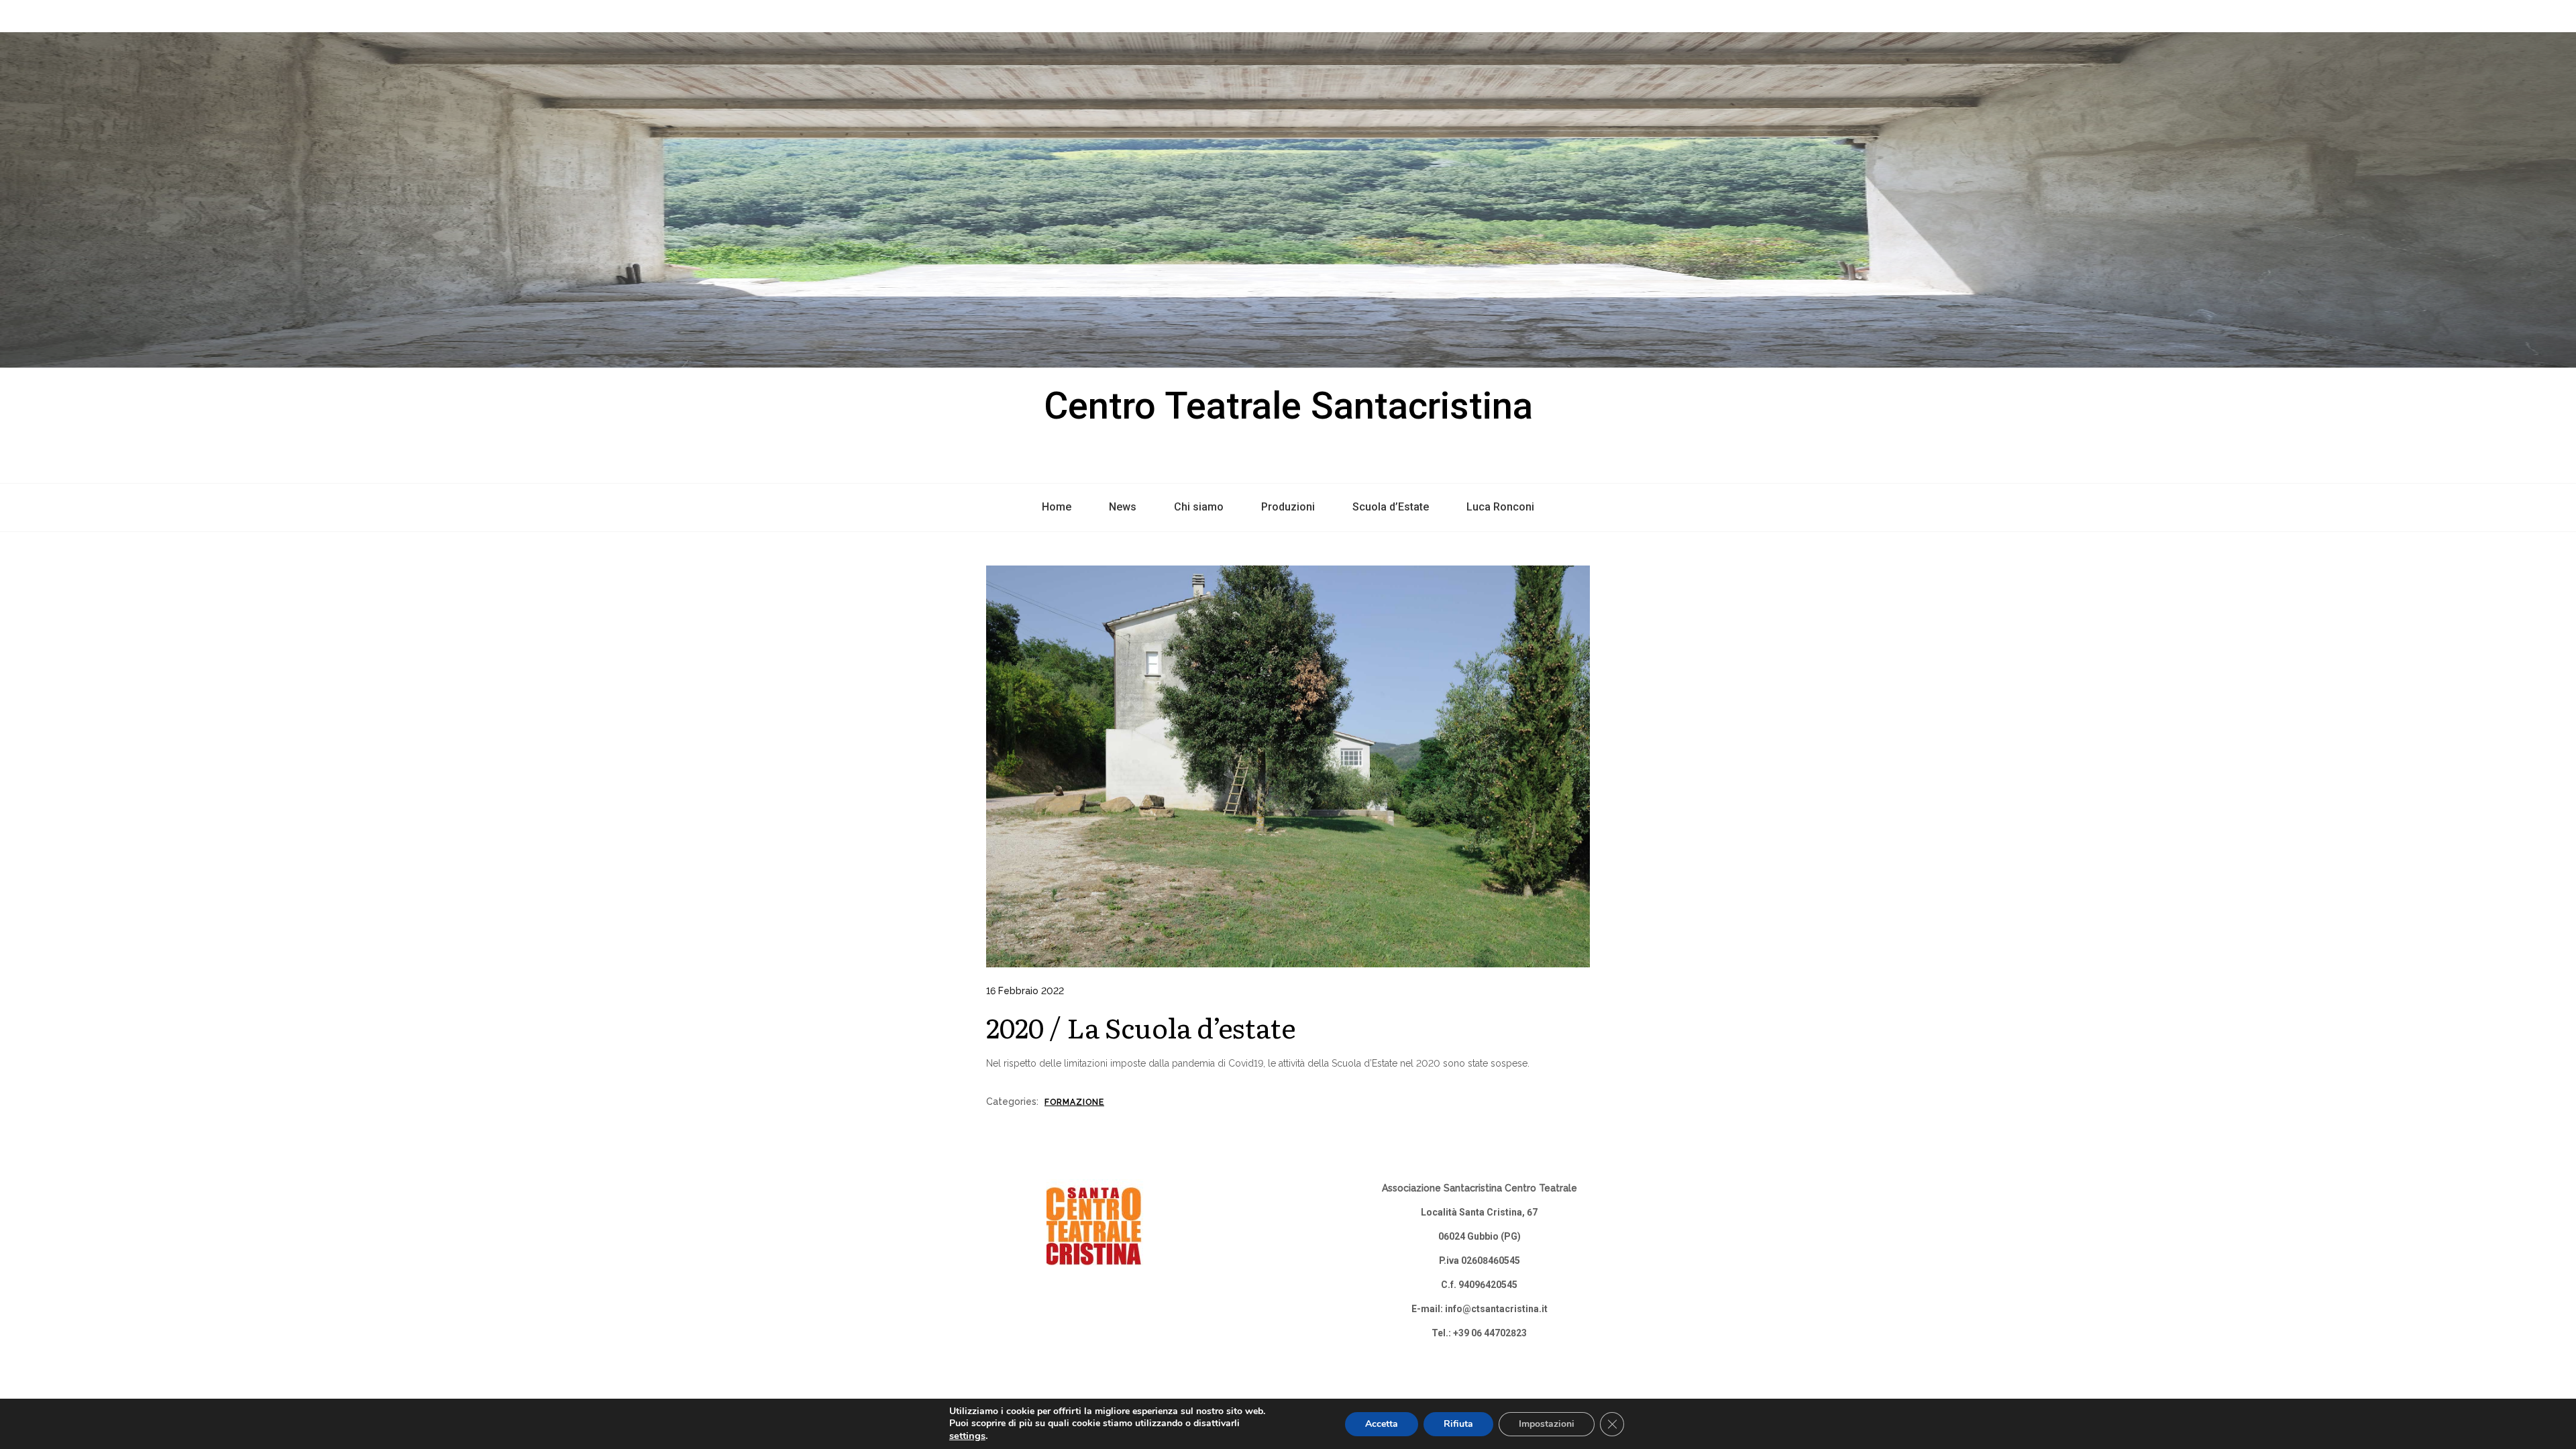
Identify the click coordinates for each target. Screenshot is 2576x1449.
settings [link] (967, 1436)
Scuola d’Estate (1391, 507)
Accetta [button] (1382, 1424)
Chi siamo (1199, 507)
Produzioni (1288, 507)
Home (1057, 507)
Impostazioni (1547, 1424)
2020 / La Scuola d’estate (1141, 1027)
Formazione (1074, 1102)
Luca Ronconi (1500, 507)
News (1123, 507)
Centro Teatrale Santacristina (1288, 406)
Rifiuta (1458, 1424)
